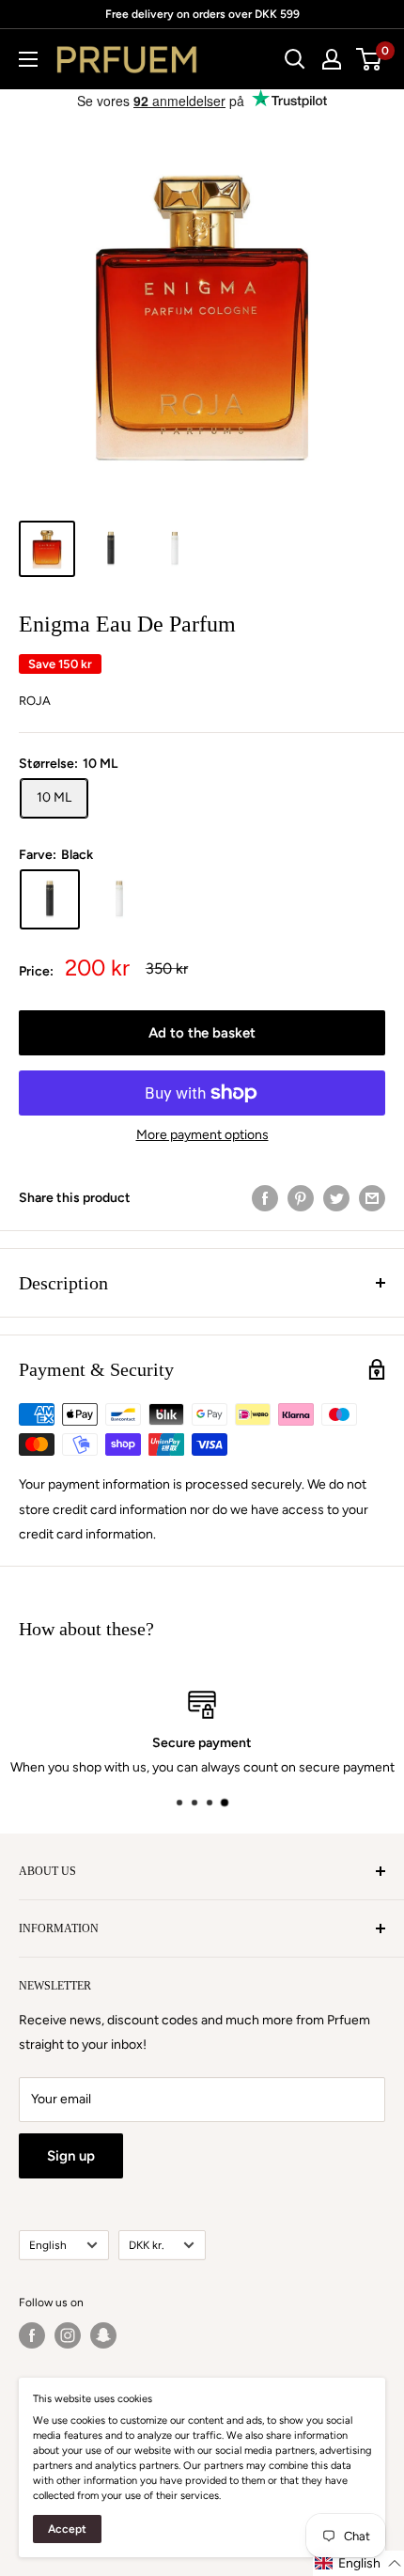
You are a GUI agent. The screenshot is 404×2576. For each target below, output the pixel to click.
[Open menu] (28, 59)
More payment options (202, 1135)
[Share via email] (372, 1198)
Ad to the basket (202, 1033)
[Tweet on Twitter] (336, 1198)
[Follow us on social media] (32, 2335)
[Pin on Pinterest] (301, 1198)
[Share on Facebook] (265, 1198)
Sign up (71, 2156)
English (48, 2245)
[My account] (332, 59)
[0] (370, 59)
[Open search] (295, 59)
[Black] (50, 899)
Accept (67, 2529)
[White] (119, 899)
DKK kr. (146, 2245)
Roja (35, 701)
